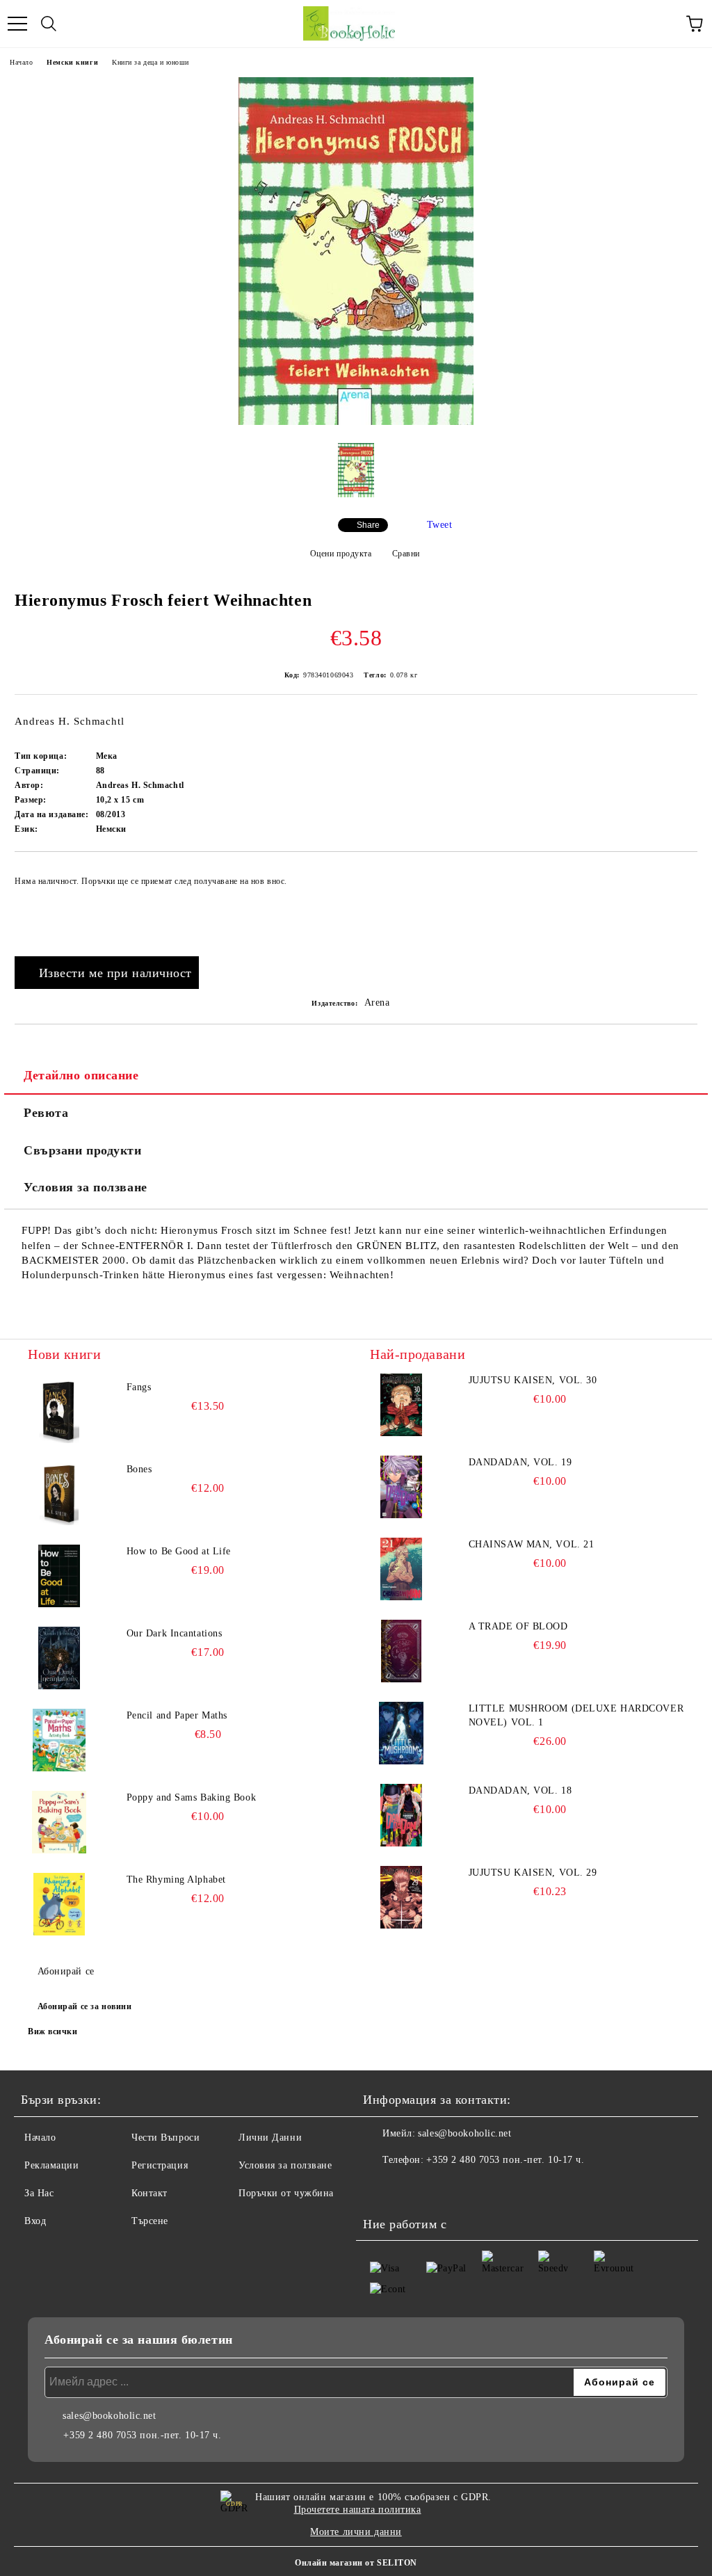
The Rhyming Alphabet (176, 1879)
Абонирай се (66, 1971)
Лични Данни (270, 2138)
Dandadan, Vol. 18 (520, 1790)
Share (368, 525)
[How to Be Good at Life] (59, 1576)
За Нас (39, 2193)
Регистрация (160, 2165)
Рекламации (52, 2165)
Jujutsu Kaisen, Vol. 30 (533, 1380)
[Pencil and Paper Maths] (59, 1740)
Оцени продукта (341, 554)
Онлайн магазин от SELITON (356, 2563)
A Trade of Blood (518, 1626)
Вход (35, 2221)
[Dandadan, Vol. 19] (401, 1487)
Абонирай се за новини (85, 2006)
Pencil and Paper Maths (177, 1715)
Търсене (150, 2221)
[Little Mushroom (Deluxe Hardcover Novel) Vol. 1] (401, 1733)
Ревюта (46, 1113)
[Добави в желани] (678, 875)
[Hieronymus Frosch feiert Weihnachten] (356, 422)
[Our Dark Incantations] (59, 1658)
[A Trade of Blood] (401, 1651)
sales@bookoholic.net (464, 2133)
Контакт (149, 2193)
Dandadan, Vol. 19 (520, 1462)
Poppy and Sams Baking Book (192, 1797)
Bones (139, 1469)
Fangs (139, 1387)
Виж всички (53, 2031)
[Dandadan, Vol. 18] (401, 1815)
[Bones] (59, 1494)
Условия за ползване (86, 1187)
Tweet (440, 525)
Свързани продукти (83, 1150)
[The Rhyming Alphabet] (59, 1904)
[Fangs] (59, 1412)
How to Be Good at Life (179, 1551)
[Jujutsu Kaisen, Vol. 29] (401, 1897)
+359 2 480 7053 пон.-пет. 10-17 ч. (505, 2160)
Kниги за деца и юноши (151, 62)
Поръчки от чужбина (286, 2193)
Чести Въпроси (165, 2138)
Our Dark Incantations (175, 1633)
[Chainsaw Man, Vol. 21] (401, 1569)
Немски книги (72, 62)
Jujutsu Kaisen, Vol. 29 (533, 1873)
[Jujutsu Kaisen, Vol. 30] (401, 1405)
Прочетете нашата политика (358, 2510)
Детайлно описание (81, 1075)
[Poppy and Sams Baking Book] (59, 1822)
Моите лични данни (356, 2532)
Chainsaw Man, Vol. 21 (532, 1544)
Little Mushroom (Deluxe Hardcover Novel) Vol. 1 (576, 1715)
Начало (21, 62)
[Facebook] (381, 2188)
